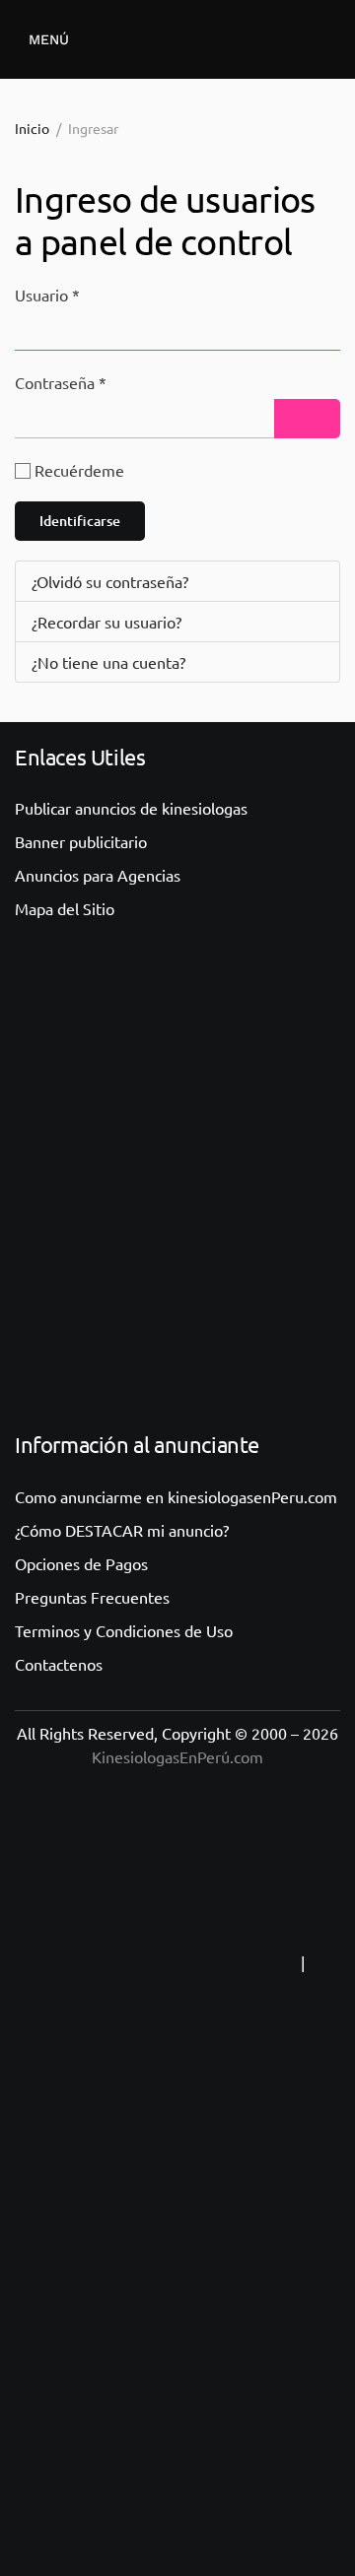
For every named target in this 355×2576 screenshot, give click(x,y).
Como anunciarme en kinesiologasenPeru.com (176, 1496)
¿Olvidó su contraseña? (110, 581)
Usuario (47, 295)
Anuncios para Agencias (98, 875)
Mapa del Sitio (65, 908)
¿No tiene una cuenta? (108, 662)
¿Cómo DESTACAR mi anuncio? (122, 1530)
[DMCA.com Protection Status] (177, 2356)
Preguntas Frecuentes (92, 1597)
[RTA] (174, 1962)
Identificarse (80, 521)
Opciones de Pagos (81, 1563)
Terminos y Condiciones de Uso (124, 1630)
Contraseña (61, 382)
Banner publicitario (81, 841)
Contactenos (59, 1664)
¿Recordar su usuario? (106, 622)
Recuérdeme (79, 470)
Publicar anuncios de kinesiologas (131, 808)
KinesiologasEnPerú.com (177, 1756)
